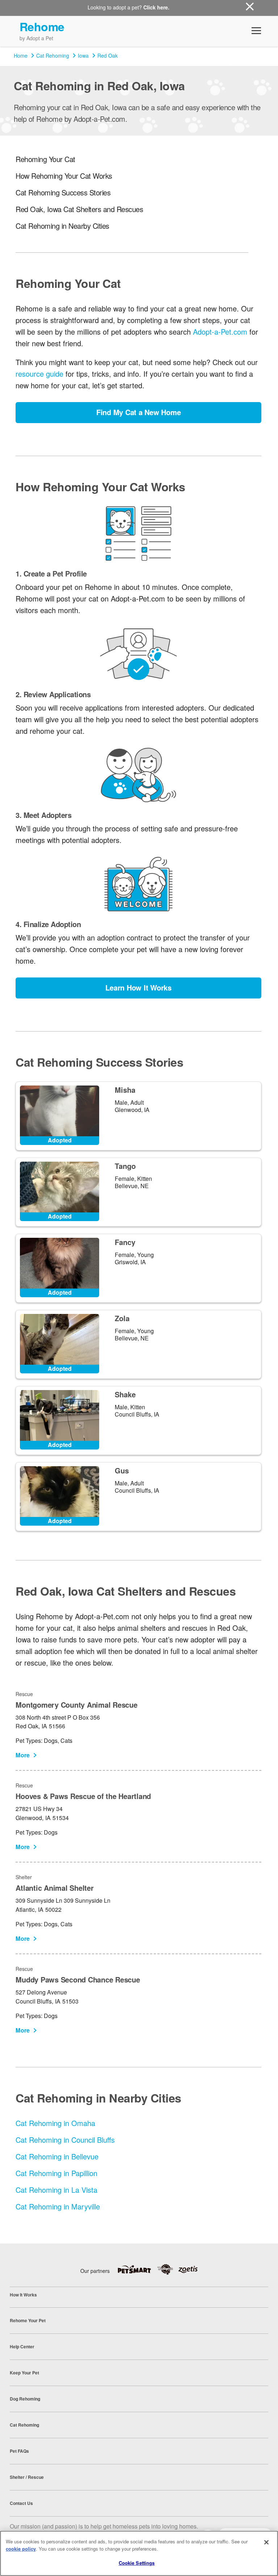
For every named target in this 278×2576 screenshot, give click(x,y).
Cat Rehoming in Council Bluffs (65, 2140)
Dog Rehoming (25, 2399)
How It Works (23, 2295)
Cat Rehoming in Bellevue (57, 2156)
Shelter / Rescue (27, 2477)
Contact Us (21, 2503)
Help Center (22, 2346)
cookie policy (21, 2549)
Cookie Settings (137, 2563)
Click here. (156, 7)
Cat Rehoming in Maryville (58, 2206)
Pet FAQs (19, 2451)
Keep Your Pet (24, 2373)
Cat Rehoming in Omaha (55, 2123)
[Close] (266, 2542)
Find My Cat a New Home (139, 412)
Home (21, 55)
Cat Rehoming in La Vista (56, 2190)
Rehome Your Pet (28, 2320)
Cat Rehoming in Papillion (56, 2173)
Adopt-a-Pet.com (220, 332)
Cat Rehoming (53, 55)
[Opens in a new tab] (137, 2269)
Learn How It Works (138, 987)
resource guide (39, 374)
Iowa (83, 55)
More (23, 1755)
